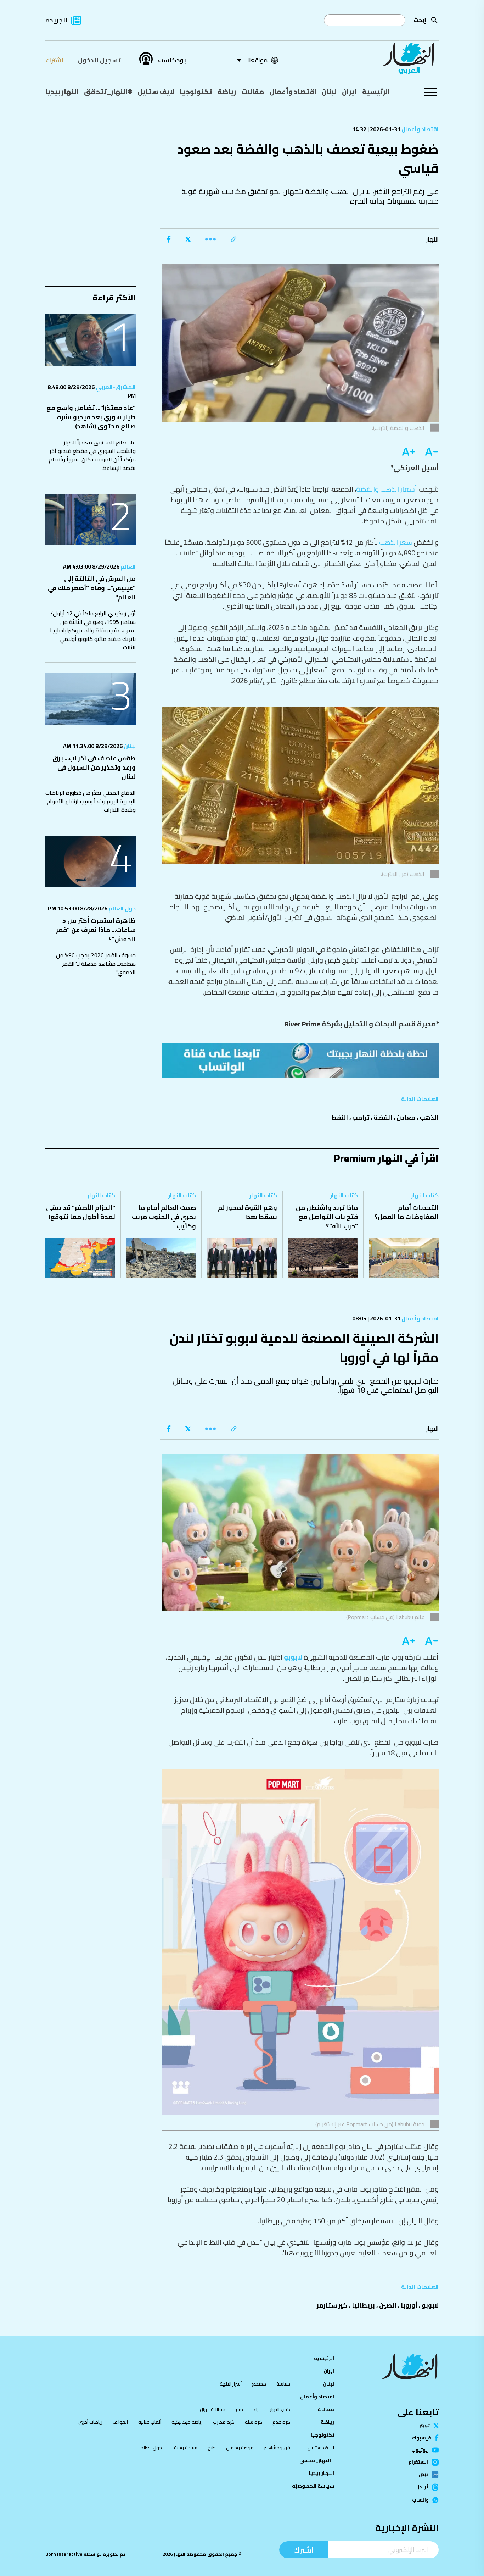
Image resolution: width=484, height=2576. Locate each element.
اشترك (54, 60)
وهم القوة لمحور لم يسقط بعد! (247, 1212)
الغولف (120, 2422)
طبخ (212, 2448)
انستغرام (418, 2462)
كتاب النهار (425, 1195)
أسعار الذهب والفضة (387, 489)
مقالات (253, 92)
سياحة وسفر (185, 2448)
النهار (432, 239)
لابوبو (293, 1657)
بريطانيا (363, 2305)
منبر (239, 2409)
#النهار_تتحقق (108, 92)
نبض (423, 2475)
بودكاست (172, 60)
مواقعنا (257, 60)
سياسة (283, 2384)
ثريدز (423, 2487)
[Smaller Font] (429, 452)
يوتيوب (420, 2450)
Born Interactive (64, 2554)
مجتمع (259, 2384)
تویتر (424, 2425)
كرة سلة (254, 2422)
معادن (406, 1117)
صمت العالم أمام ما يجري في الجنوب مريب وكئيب (164, 1217)
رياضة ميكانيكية (187, 2422)
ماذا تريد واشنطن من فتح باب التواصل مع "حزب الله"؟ (327, 1217)
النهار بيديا (62, 92)
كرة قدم (281, 2422)
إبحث (420, 20)
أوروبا (409, 2305)
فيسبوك (422, 2438)
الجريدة (56, 20)
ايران (349, 92)
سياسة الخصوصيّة (313, 2486)
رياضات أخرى (90, 2422)
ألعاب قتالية (150, 2422)
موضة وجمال (240, 2448)
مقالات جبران (213, 2409)
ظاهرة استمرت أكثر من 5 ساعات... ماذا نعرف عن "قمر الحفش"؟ (96, 930)
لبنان (329, 92)
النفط (340, 1117)
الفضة (383, 1117)
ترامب (361, 1117)
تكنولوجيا (196, 92)
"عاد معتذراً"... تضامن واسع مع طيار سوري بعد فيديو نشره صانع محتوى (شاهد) (91, 417)
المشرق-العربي (115, 387)
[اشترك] (300, 1060)
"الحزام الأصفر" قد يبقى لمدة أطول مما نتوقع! (81, 1212)
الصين (388, 2305)
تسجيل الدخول (99, 60)
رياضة (227, 92)
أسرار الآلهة (231, 2384)
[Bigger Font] (409, 452)
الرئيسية (376, 92)
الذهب (429, 1117)
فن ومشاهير (277, 2448)
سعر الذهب (396, 542)
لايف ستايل (156, 92)
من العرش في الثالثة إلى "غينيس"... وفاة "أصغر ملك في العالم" (92, 588)
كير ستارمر (332, 2305)
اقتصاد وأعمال (293, 92)
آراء (257, 2409)
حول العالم (122, 908)
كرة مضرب (224, 2422)
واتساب (420, 2500)
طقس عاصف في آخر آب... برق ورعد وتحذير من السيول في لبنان (94, 767)
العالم (128, 566)
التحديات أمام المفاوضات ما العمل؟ (407, 1212)
